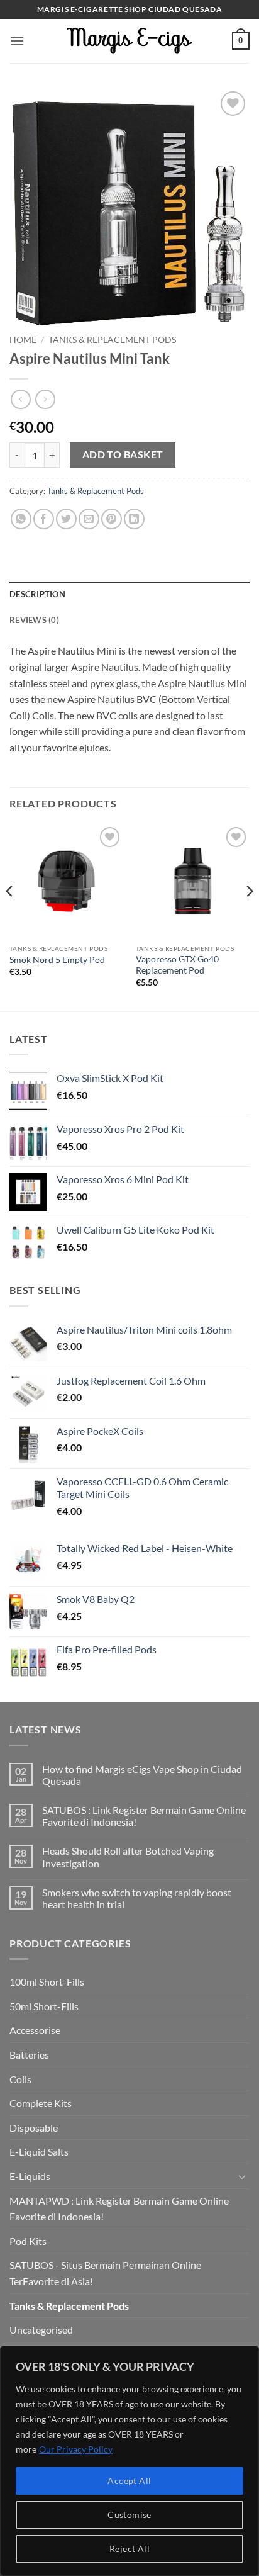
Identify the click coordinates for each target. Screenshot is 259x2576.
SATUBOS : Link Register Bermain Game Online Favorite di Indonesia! (144, 1816)
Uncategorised (41, 2330)
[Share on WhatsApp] (21, 519)
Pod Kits (28, 2241)
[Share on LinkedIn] (134, 519)
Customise (129, 2515)
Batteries (29, 2055)
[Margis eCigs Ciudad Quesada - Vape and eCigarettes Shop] (129, 41)
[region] (129, 2461)
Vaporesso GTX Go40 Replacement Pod (177, 965)
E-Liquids (30, 2176)
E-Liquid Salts (39, 2151)
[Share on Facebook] (44, 519)
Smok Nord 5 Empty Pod (57, 960)
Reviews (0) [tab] (34, 620)
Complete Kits (41, 2103)
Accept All (129, 2481)
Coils (20, 2079)
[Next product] (20, 399)
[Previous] (10, 916)
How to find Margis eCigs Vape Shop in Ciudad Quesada (142, 1775)
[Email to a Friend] (89, 519)
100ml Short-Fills (47, 1982)
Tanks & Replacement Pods (112, 340)
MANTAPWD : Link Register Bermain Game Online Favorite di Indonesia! (119, 2209)
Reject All (129, 2549)
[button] (17, 41)
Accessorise (35, 2030)
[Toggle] (242, 2176)
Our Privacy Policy (76, 2449)
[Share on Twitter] (66, 519)
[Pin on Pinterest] (112, 519)
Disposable (34, 2128)
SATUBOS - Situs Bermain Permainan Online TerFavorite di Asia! (105, 2273)
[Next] (249, 916)
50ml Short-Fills (44, 2006)
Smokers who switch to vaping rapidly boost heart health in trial (137, 1898)
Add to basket (123, 454)
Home (23, 340)
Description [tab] (37, 594)
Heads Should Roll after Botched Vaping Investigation (128, 1857)
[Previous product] (45, 399)
